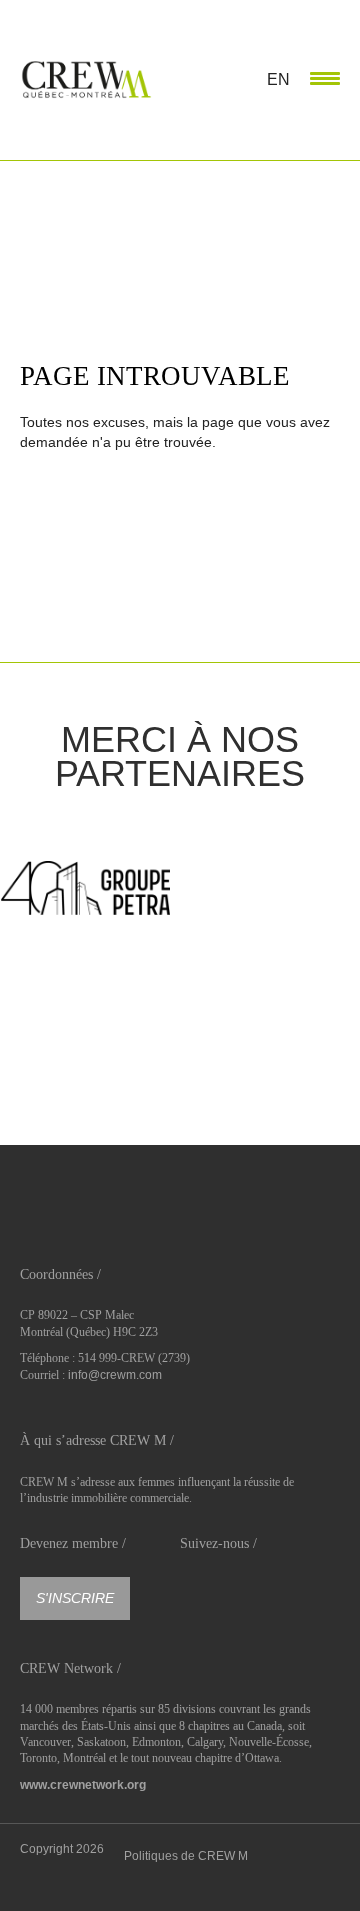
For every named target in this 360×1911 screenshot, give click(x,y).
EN (278, 79)
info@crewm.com (115, 1375)
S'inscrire (75, 1598)
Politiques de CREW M (186, 1856)
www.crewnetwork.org (83, 1785)
